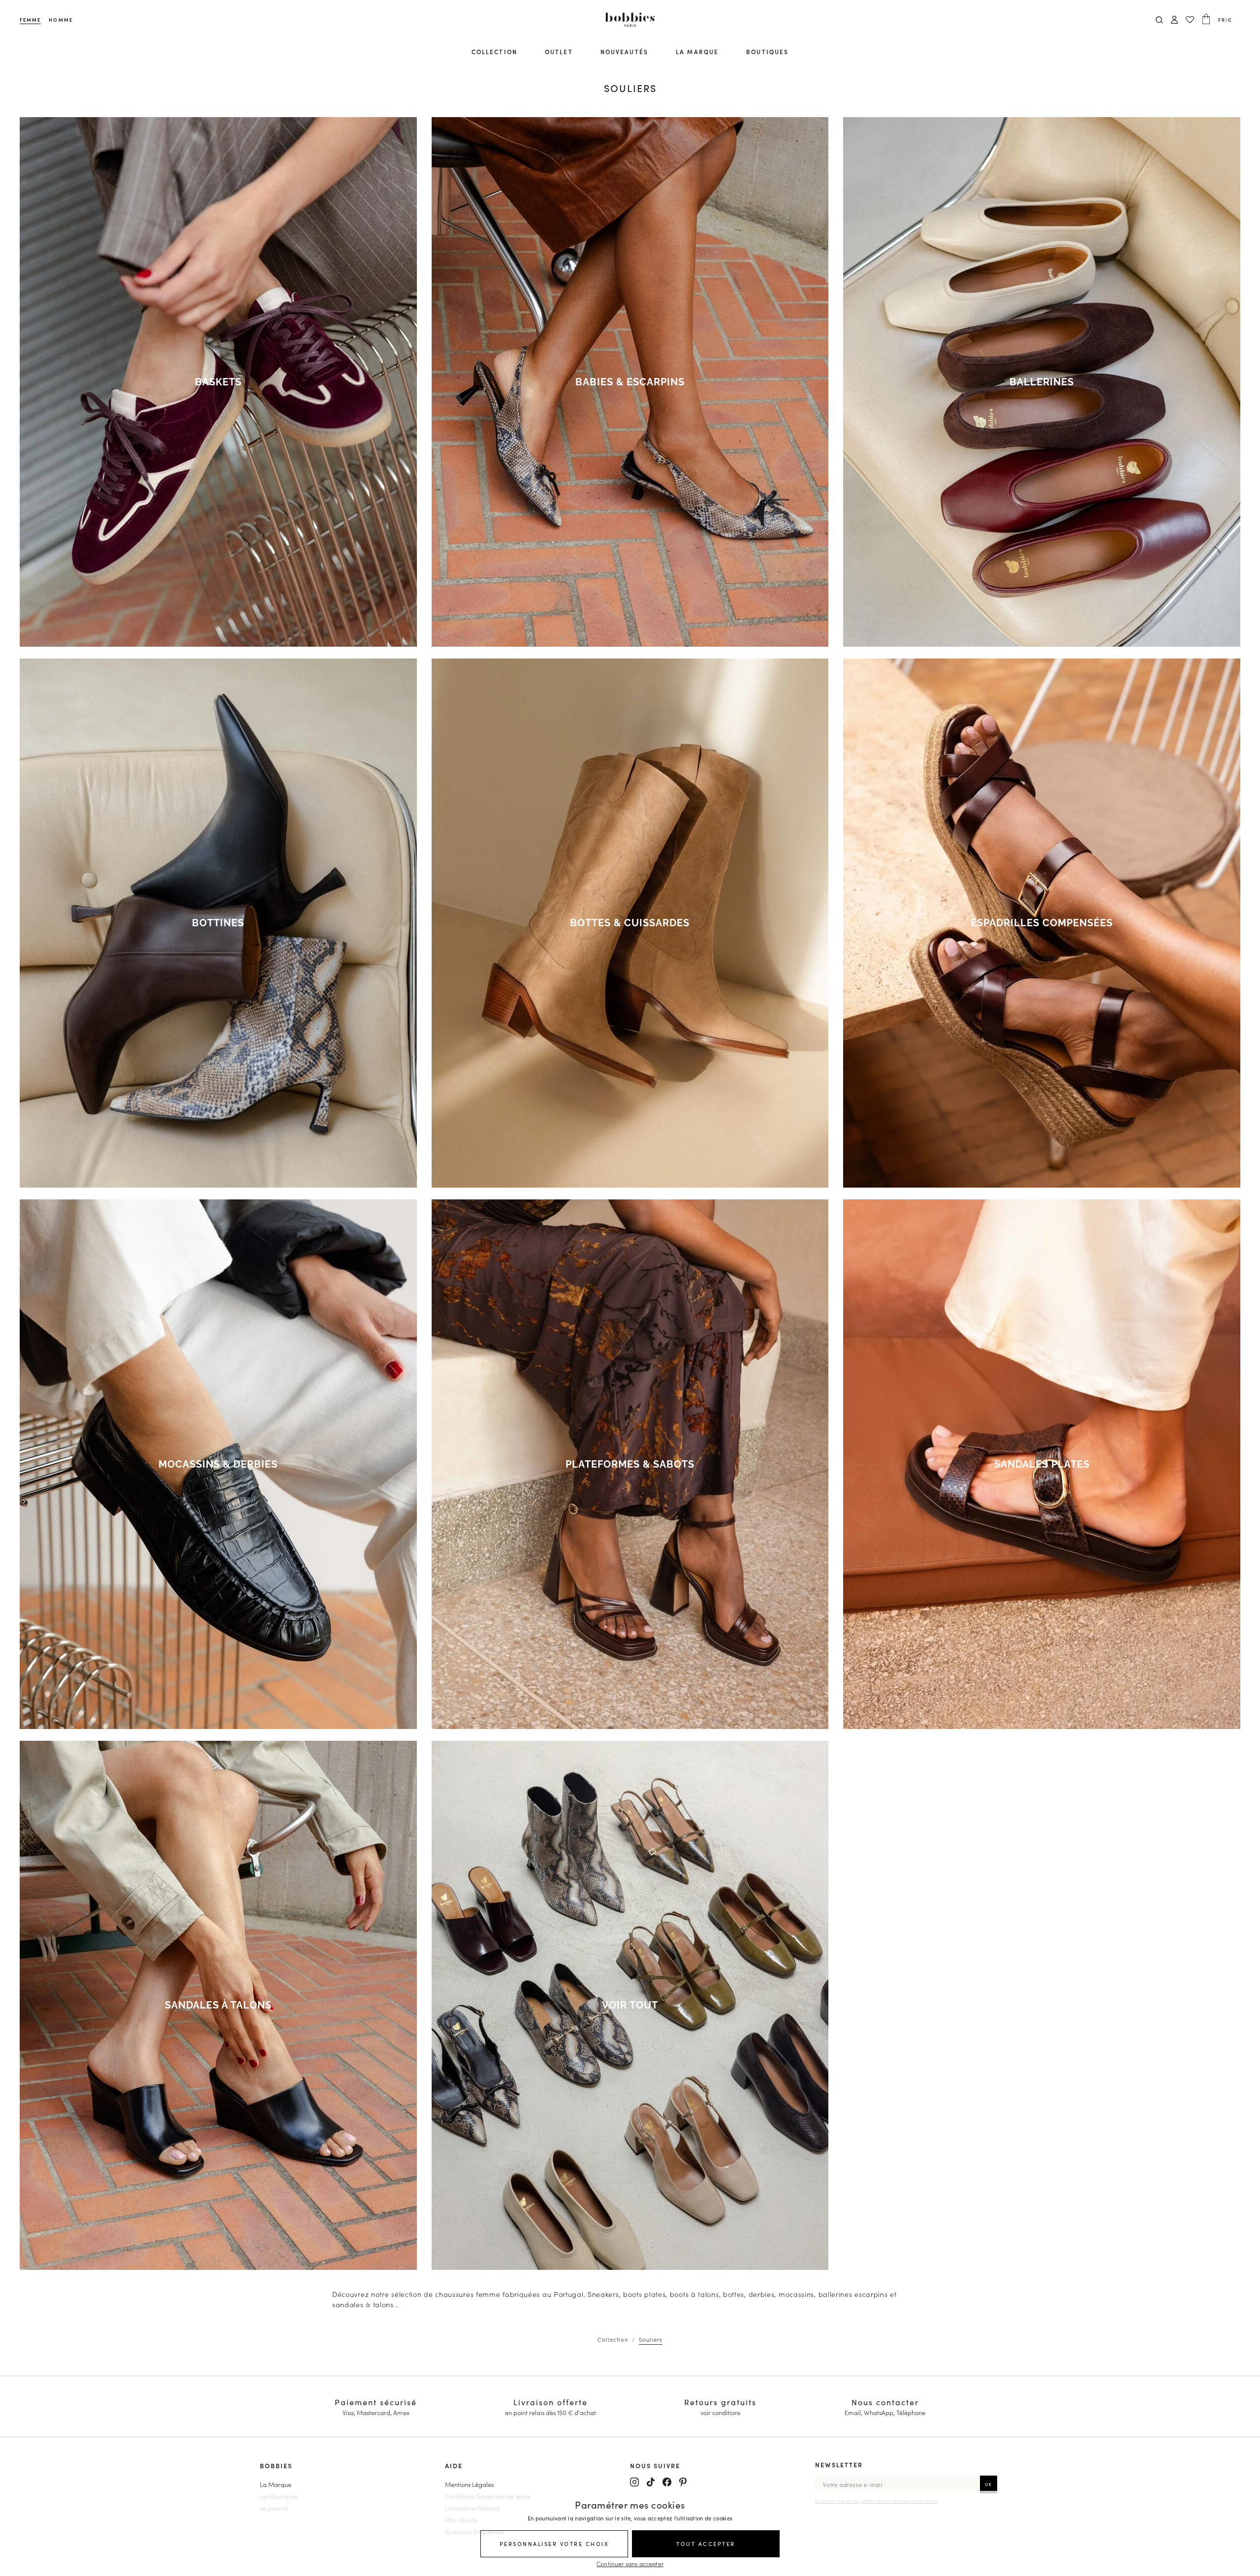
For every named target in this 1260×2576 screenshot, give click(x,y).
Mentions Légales (469, 2484)
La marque (697, 51)
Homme (61, 20)
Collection (494, 51)
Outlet (559, 51)
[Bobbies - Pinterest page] (683, 2482)
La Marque (276, 2484)
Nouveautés (624, 51)
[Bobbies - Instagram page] (634, 2482)
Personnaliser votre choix (554, 2544)
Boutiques (767, 51)
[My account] (1174, 20)
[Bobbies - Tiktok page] (651, 2482)
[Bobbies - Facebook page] (667, 2482)
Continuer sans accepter (630, 2563)
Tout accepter (706, 2544)
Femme (30, 20)
